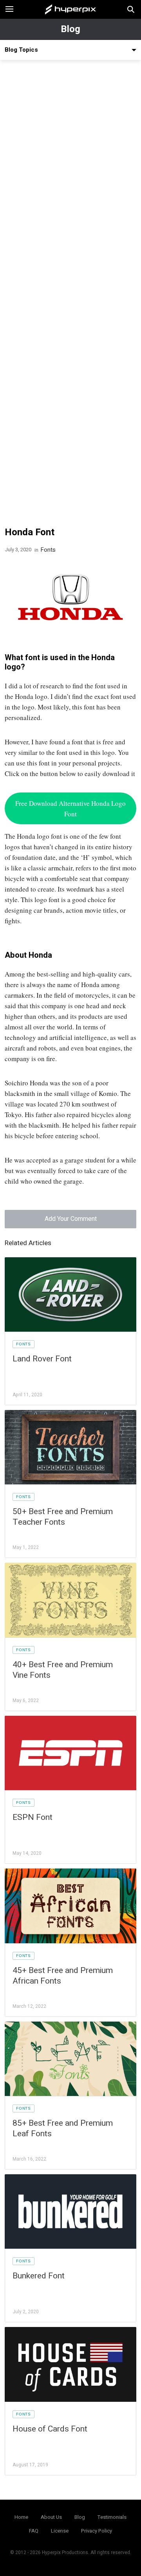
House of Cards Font (50, 2429)
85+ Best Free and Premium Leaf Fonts (63, 2128)
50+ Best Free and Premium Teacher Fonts (63, 1517)
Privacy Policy (97, 2531)
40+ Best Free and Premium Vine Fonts (63, 1670)
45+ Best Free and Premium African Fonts (63, 1976)
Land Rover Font (42, 1359)
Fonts (48, 550)
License (60, 2531)
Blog (70, 29)
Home (21, 2517)
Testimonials (112, 2517)
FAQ (34, 2531)
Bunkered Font (39, 2276)
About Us (51, 2517)
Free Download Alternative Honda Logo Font (70, 809)
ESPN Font (33, 1817)
